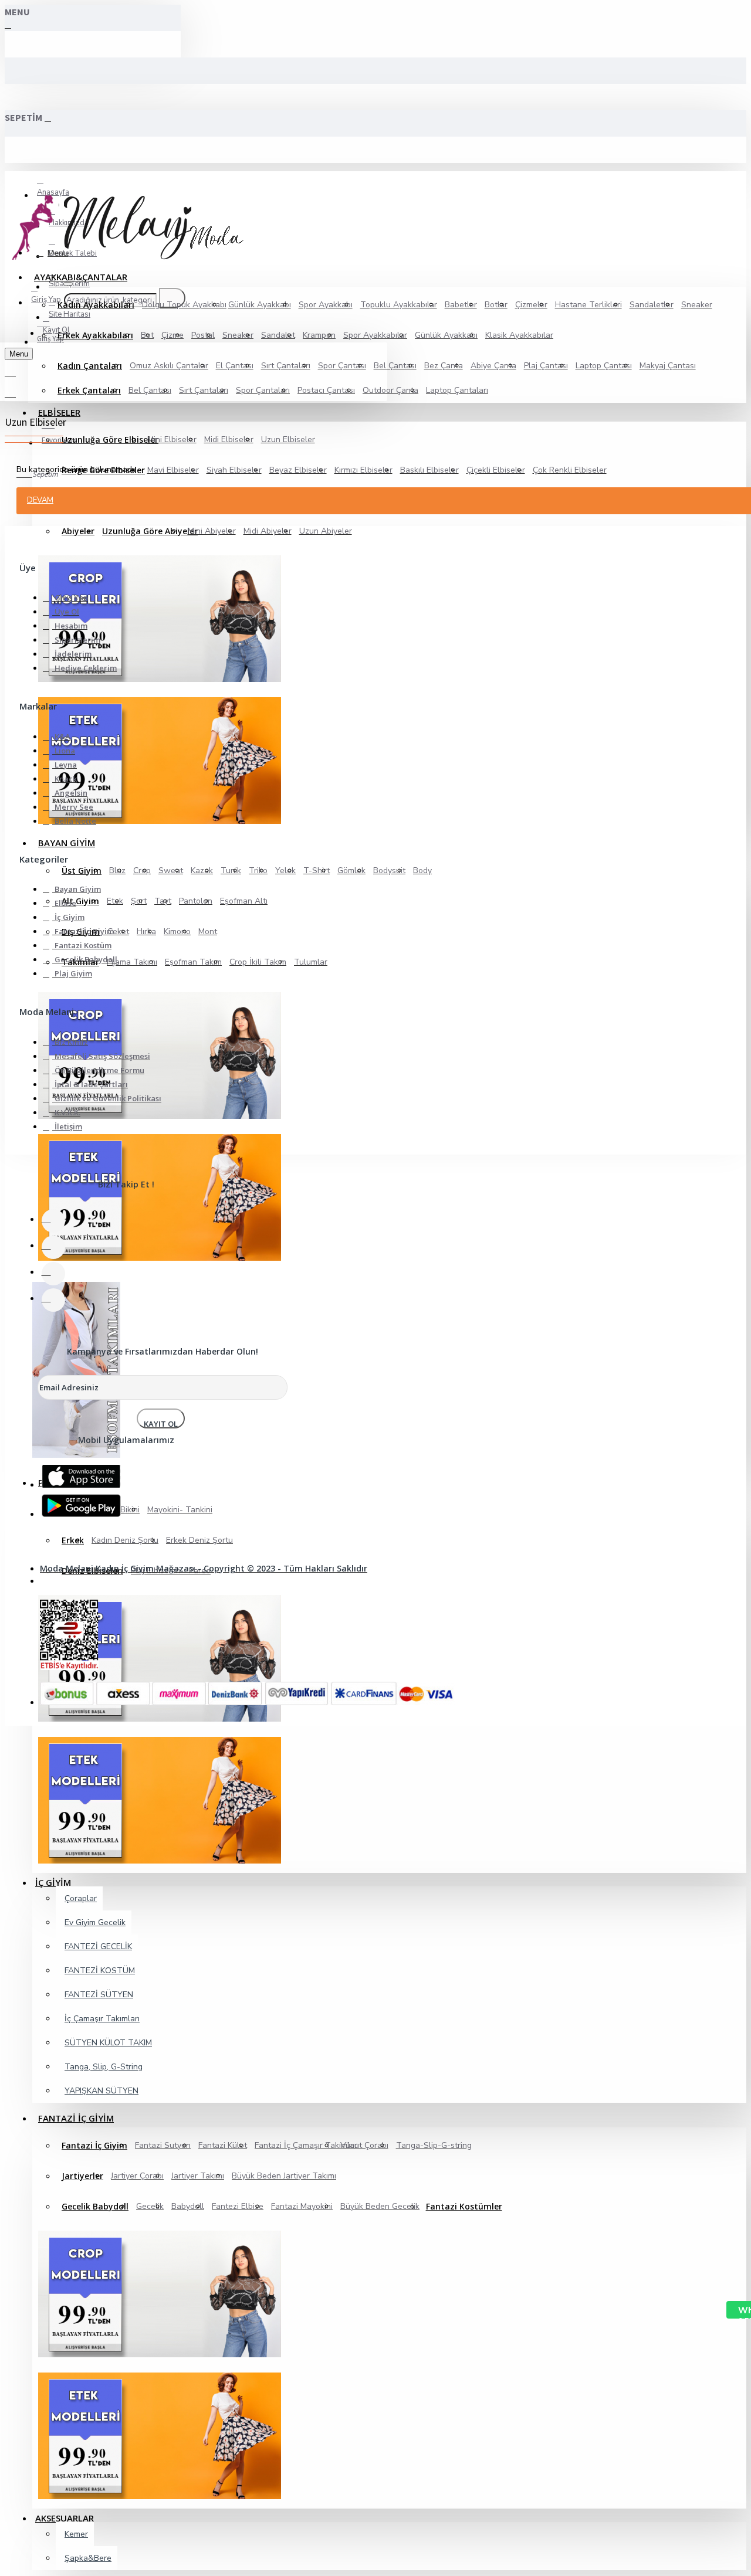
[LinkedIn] (53, 1300)
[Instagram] (53, 1274)
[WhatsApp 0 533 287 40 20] (732, 2310)
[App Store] (74, 1475)
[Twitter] (53, 1247)
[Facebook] (53, 1221)
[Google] (74, 1504)
